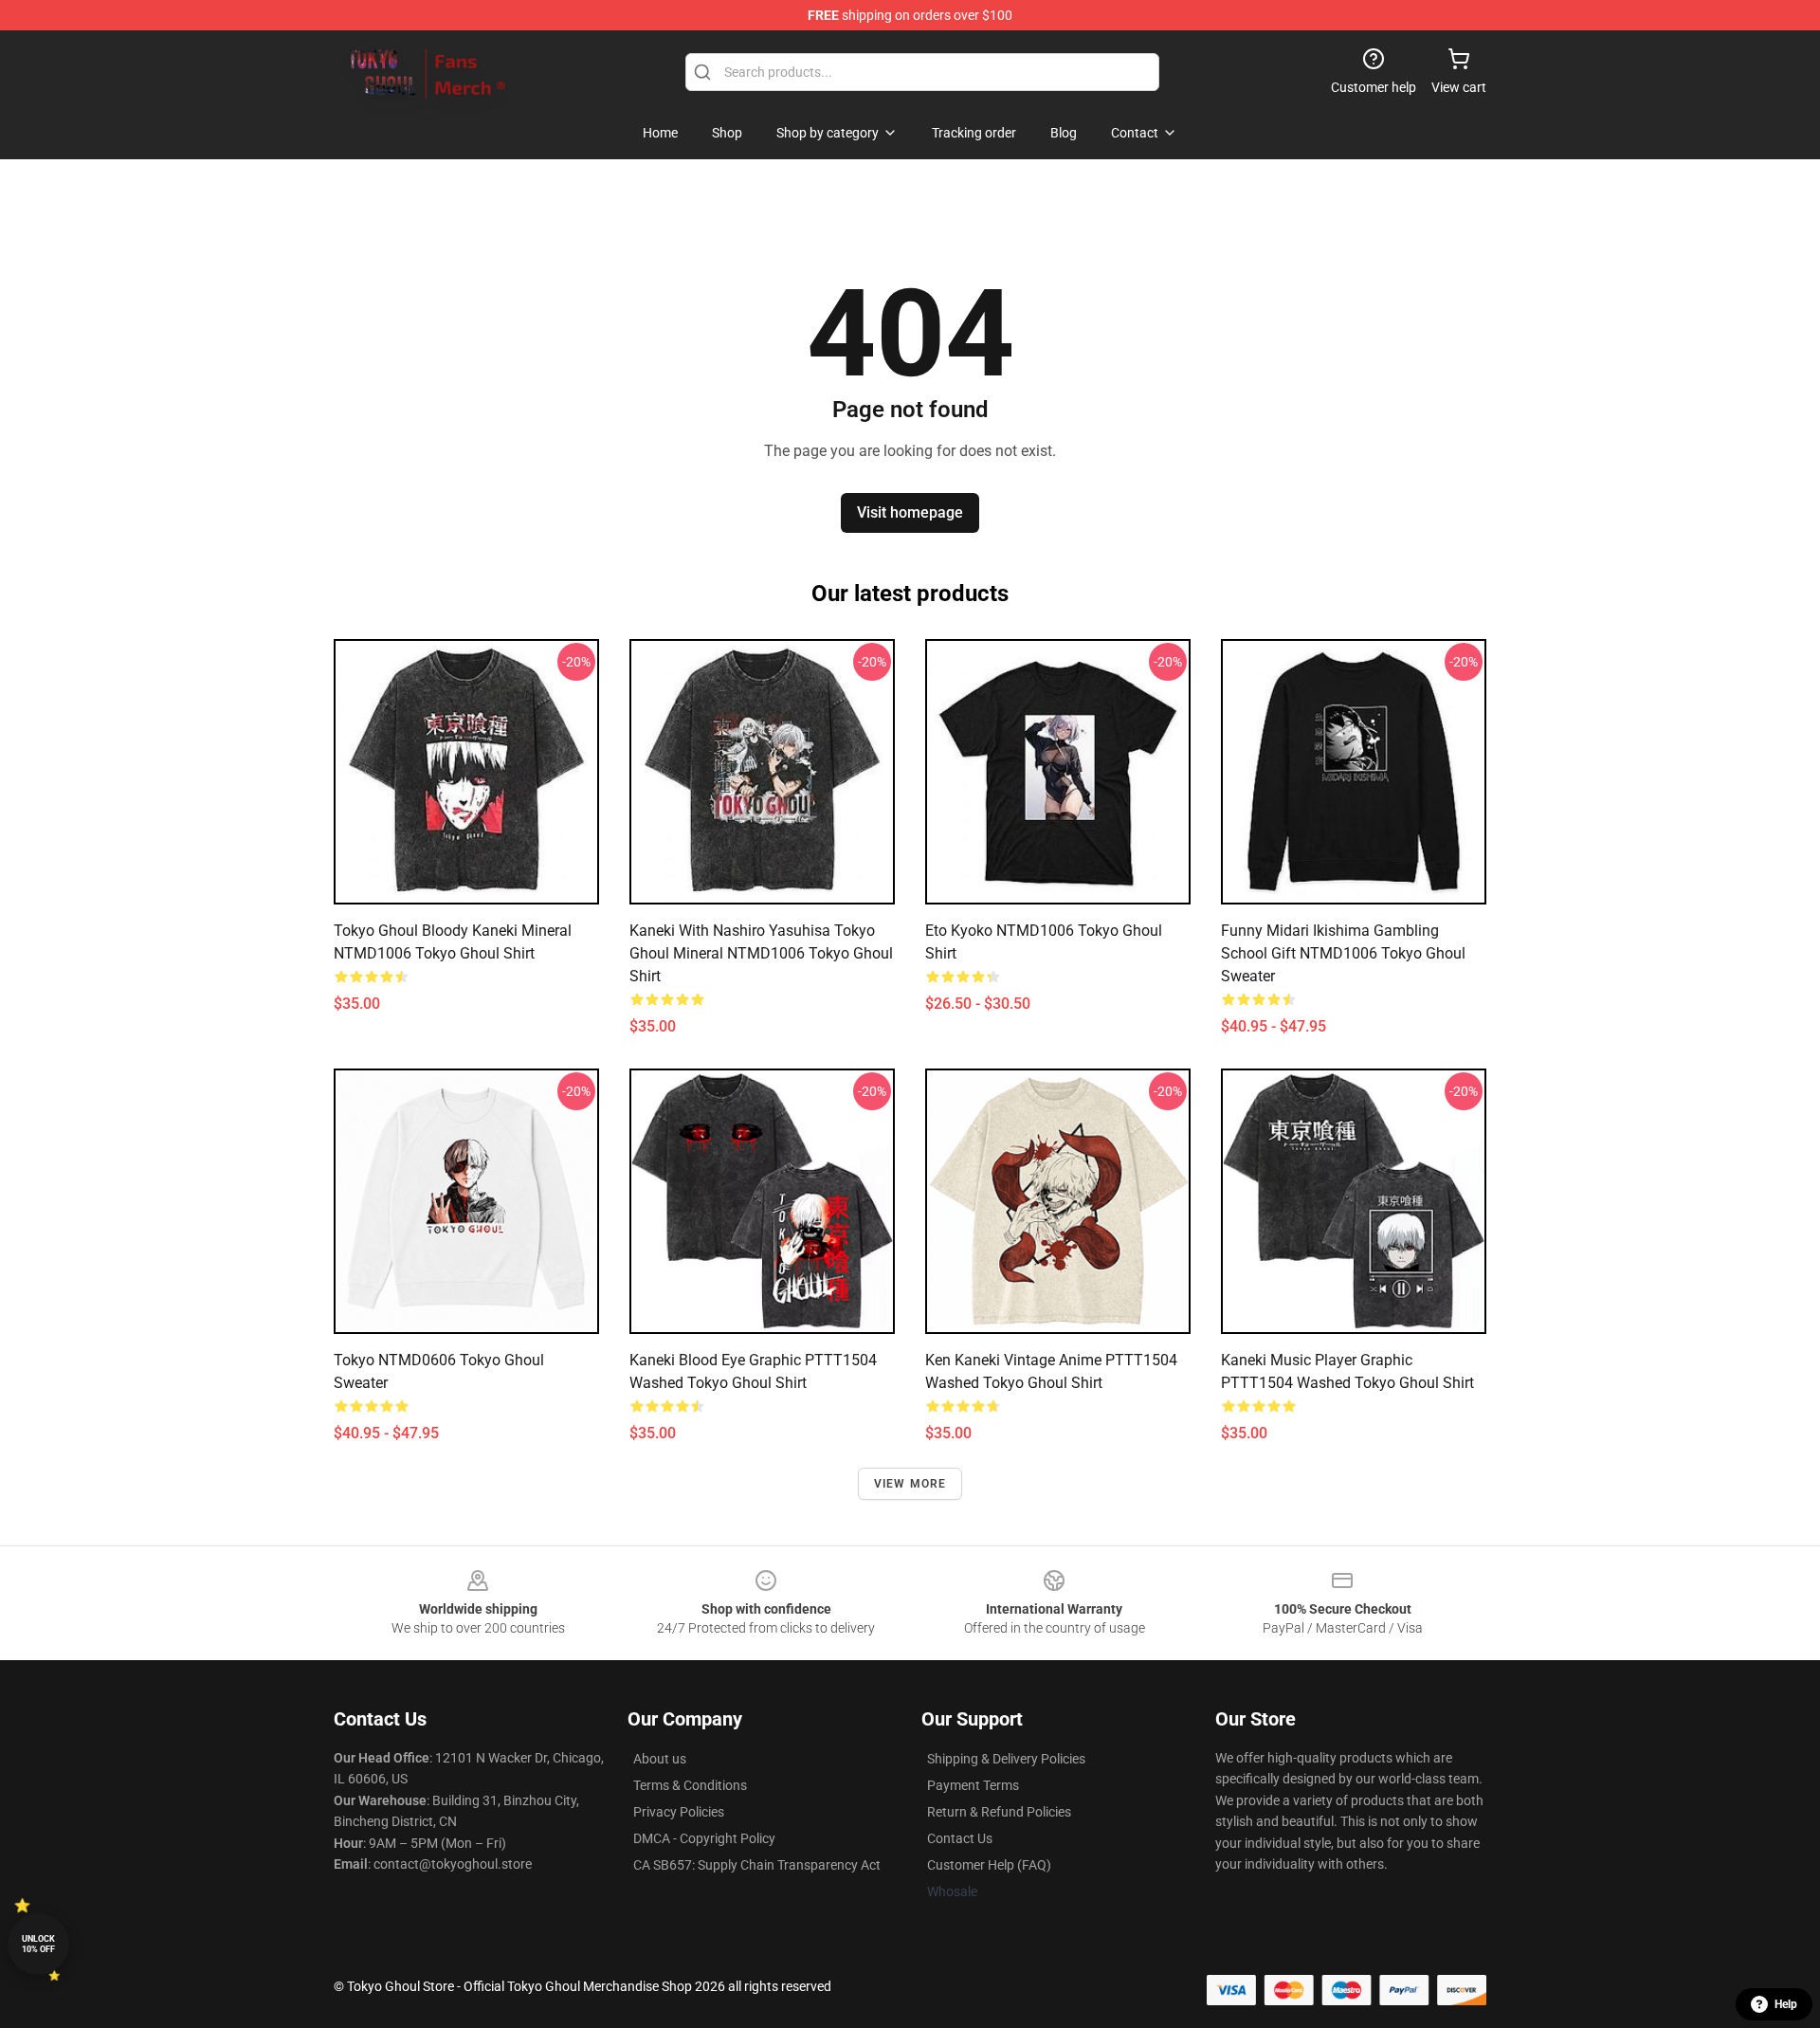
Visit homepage (910, 512)
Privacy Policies (679, 1812)
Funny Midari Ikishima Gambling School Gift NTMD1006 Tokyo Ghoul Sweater (1343, 953)
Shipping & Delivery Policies (1006, 1759)
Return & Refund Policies (999, 1812)
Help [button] (1786, 2004)
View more (910, 1484)
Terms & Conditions (690, 1785)
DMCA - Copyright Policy (704, 1838)
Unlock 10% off (38, 1944)
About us (660, 1759)
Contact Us (960, 1838)
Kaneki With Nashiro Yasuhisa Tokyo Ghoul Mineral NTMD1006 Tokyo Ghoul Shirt (761, 953)
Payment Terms (973, 1785)
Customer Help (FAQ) (989, 1865)
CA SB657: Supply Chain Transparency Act (757, 1865)
